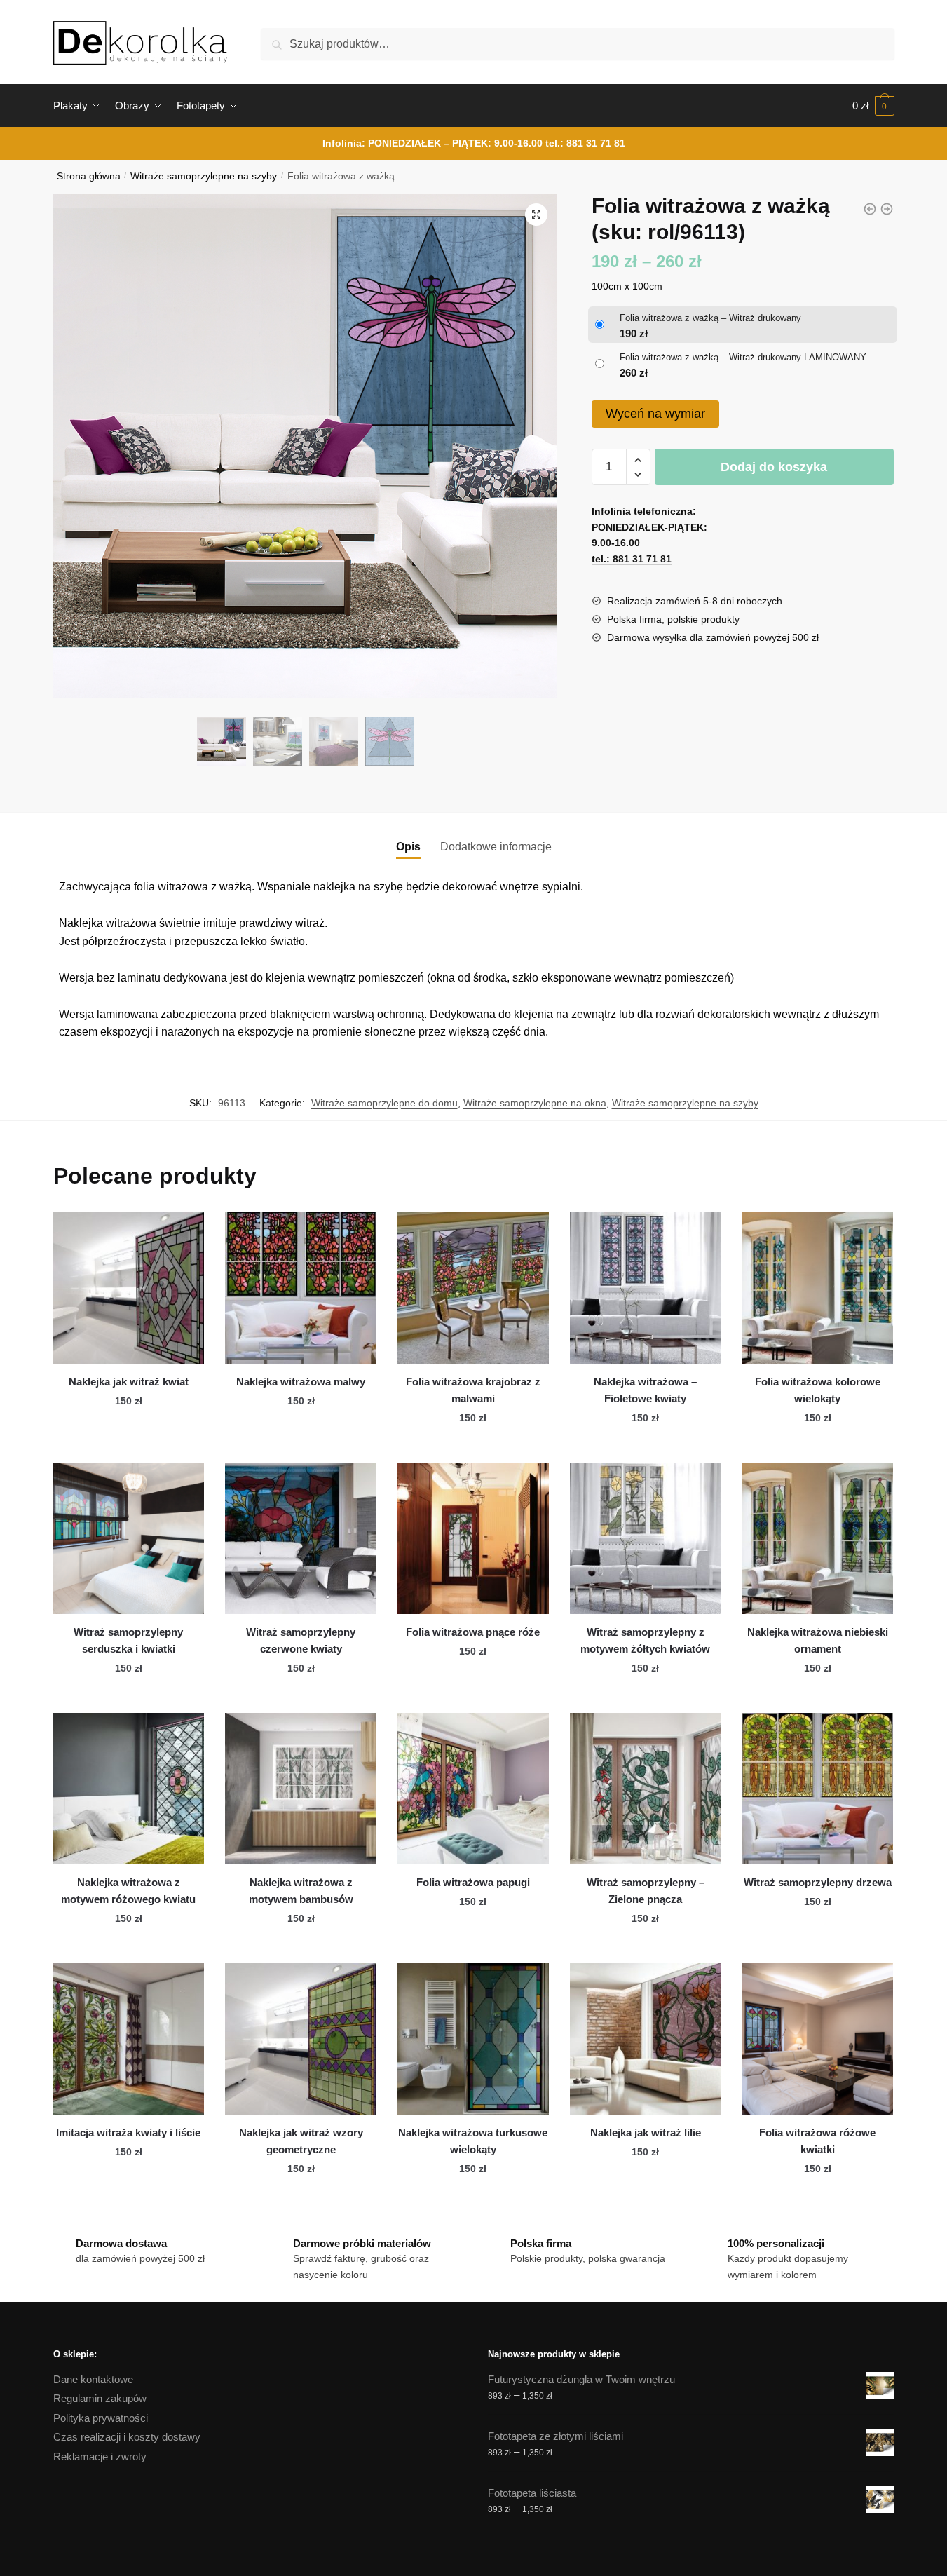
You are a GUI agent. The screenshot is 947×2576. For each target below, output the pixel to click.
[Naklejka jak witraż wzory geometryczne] (301, 2039)
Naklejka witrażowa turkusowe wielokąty (473, 2141)
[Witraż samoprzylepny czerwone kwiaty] (301, 1538)
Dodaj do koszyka (774, 467)
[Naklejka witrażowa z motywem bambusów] (301, 1789)
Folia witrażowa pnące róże (473, 1632)
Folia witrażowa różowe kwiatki (817, 2141)
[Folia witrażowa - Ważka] (887, 209)
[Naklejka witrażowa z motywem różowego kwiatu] (129, 1789)
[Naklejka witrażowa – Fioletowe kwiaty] (646, 1288)
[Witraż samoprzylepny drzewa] (817, 1789)
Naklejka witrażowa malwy (301, 1382)
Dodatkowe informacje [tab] (496, 847)
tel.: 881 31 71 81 (585, 143)
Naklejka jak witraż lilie (646, 2133)
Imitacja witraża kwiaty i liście (128, 2133)
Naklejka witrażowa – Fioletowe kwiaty (645, 1390)
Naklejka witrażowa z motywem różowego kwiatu (128, 1891)
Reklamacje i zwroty (100, 2456)
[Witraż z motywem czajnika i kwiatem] (870, 209)
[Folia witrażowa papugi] (473, 1789)
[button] (536, 215)
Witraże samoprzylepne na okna (535, 1103)
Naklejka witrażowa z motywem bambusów (301, 1891)
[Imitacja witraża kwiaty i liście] (129, 2039)
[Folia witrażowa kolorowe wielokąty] (817, 1288)
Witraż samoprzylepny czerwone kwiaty (301, 1640)
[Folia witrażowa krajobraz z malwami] (473, 1288)
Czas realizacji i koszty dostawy (127, 2437)
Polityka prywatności (101, 2418)
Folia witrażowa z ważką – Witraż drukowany (710, 318)
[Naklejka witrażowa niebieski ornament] (817, 1538)
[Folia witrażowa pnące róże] (473, 1538)
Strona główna (89, 176)
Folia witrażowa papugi (473, 1882)
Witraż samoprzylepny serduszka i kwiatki (128, 1640)
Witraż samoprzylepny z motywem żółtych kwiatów (645, 1640)
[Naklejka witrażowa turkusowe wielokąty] (473, 2039)
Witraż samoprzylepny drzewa (818, 1882)
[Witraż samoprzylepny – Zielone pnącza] (646, 1789)
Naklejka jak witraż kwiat (129, 1382)
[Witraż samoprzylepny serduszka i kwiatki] (129, 1538)
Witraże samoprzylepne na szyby (204, 176)
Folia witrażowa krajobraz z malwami (473, 1390)
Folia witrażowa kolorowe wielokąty (818, 1390)
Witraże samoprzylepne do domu (384, 1103)
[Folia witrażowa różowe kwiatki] (817, 2039)
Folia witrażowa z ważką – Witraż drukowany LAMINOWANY (743, 357)
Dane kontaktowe (93, 2379)
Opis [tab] (408, 847)
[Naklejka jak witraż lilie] (646, 2039)
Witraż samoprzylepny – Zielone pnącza (646, 1891)
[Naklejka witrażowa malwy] (301, 1288)
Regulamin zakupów (100, 2398)
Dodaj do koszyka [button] (128, 1446)
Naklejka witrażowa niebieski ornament (818, 1640)
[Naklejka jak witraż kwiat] (129, 1288)
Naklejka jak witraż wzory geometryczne (301, 2141)
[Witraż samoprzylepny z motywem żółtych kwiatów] (646, 1538)
